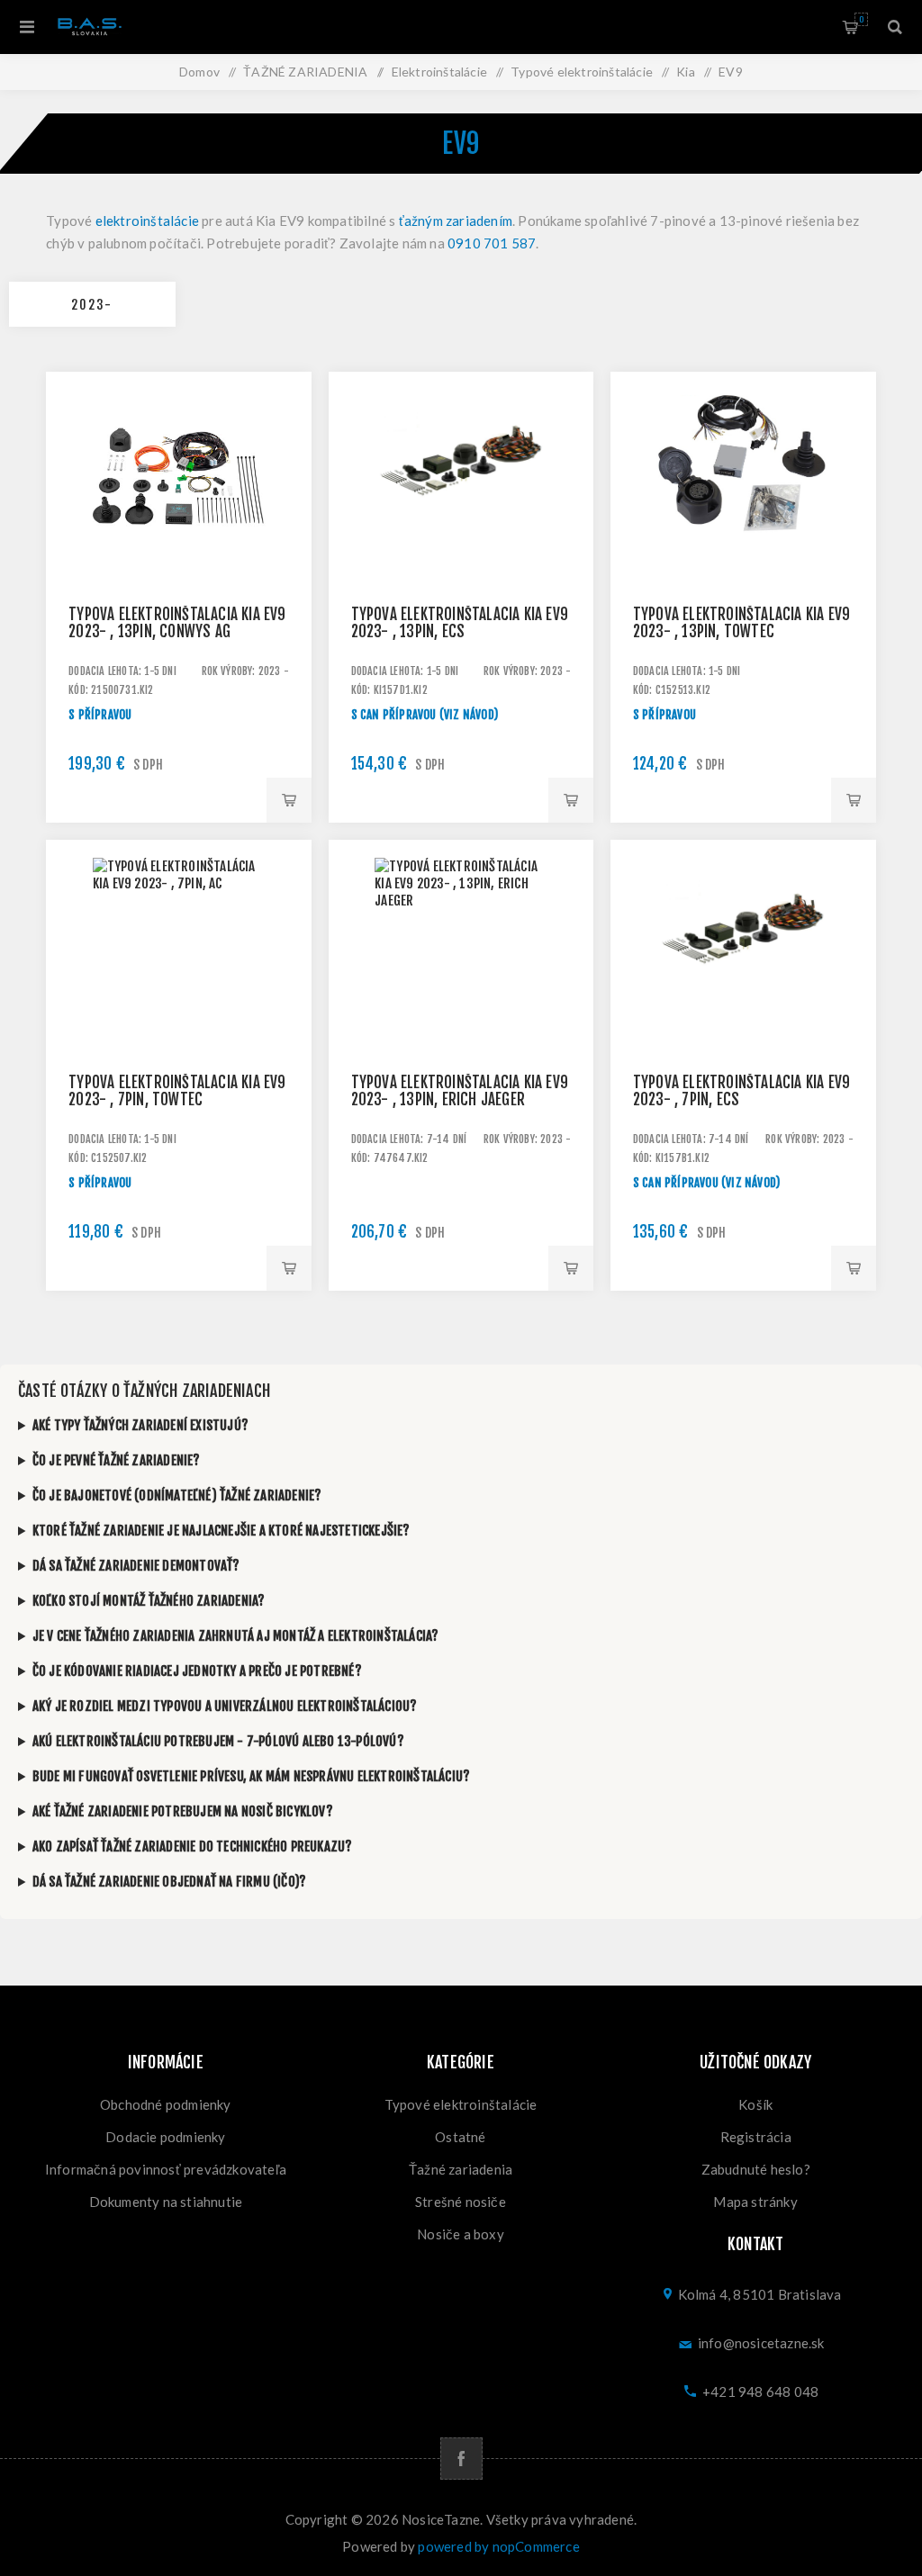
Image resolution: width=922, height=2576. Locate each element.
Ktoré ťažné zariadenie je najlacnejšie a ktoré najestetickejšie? (221, 1531)
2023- (92, 305)
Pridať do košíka (289, 800)
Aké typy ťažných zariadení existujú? (140, 1425)
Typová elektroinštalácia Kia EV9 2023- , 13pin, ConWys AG (177, 623)
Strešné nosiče (461, 2202)
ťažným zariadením (456, 221)
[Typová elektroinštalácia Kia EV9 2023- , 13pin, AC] (743, 504)
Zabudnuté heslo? (756, 2169)
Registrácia (756, 2137)
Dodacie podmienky (165, 2137)
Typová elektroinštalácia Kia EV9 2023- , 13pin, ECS (460, 623)
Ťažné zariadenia (461, 2169)
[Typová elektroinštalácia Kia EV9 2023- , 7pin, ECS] (743, 973)
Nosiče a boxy (461, 2234)
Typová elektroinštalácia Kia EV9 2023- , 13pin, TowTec (741, 623)
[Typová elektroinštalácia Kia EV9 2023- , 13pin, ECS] (461, 504)
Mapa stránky (755, 2202)
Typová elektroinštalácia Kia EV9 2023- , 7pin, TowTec (177, 1091)
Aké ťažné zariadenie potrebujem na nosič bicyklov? (183, 1811)
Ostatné (460, 2137)
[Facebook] (461, 2459)
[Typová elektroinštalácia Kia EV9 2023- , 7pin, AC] (179, 973)
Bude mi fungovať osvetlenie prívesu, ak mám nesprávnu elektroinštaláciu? (251, 1776)
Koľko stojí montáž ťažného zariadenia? (149, 1601)
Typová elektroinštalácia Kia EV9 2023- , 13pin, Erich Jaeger (460, 1091)
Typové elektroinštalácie (461, 2104)
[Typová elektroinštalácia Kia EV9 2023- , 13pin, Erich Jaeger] (461, 973)
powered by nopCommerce (498, 2546)
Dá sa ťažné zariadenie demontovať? (136, 1566)
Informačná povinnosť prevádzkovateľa (166, 2169)
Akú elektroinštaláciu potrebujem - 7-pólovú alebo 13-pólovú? (218, 1741)
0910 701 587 (492, 243)
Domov (199, 72)
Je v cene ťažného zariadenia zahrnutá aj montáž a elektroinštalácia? (236, 1636)
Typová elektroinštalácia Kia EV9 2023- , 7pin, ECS (741, 1091)
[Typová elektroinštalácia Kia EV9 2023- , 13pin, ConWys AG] (179, 504)
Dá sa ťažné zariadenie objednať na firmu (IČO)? (169, 1882)
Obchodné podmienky (166, 2104)
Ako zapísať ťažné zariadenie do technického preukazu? (193, 1846)
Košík (861, 19)
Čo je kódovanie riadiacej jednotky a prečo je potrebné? (197, 1671)
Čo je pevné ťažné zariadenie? (117, 1460)
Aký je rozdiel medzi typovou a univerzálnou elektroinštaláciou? (225, 1706)
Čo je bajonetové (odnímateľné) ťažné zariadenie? (177, 1495)
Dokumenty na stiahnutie (166, 2202)
